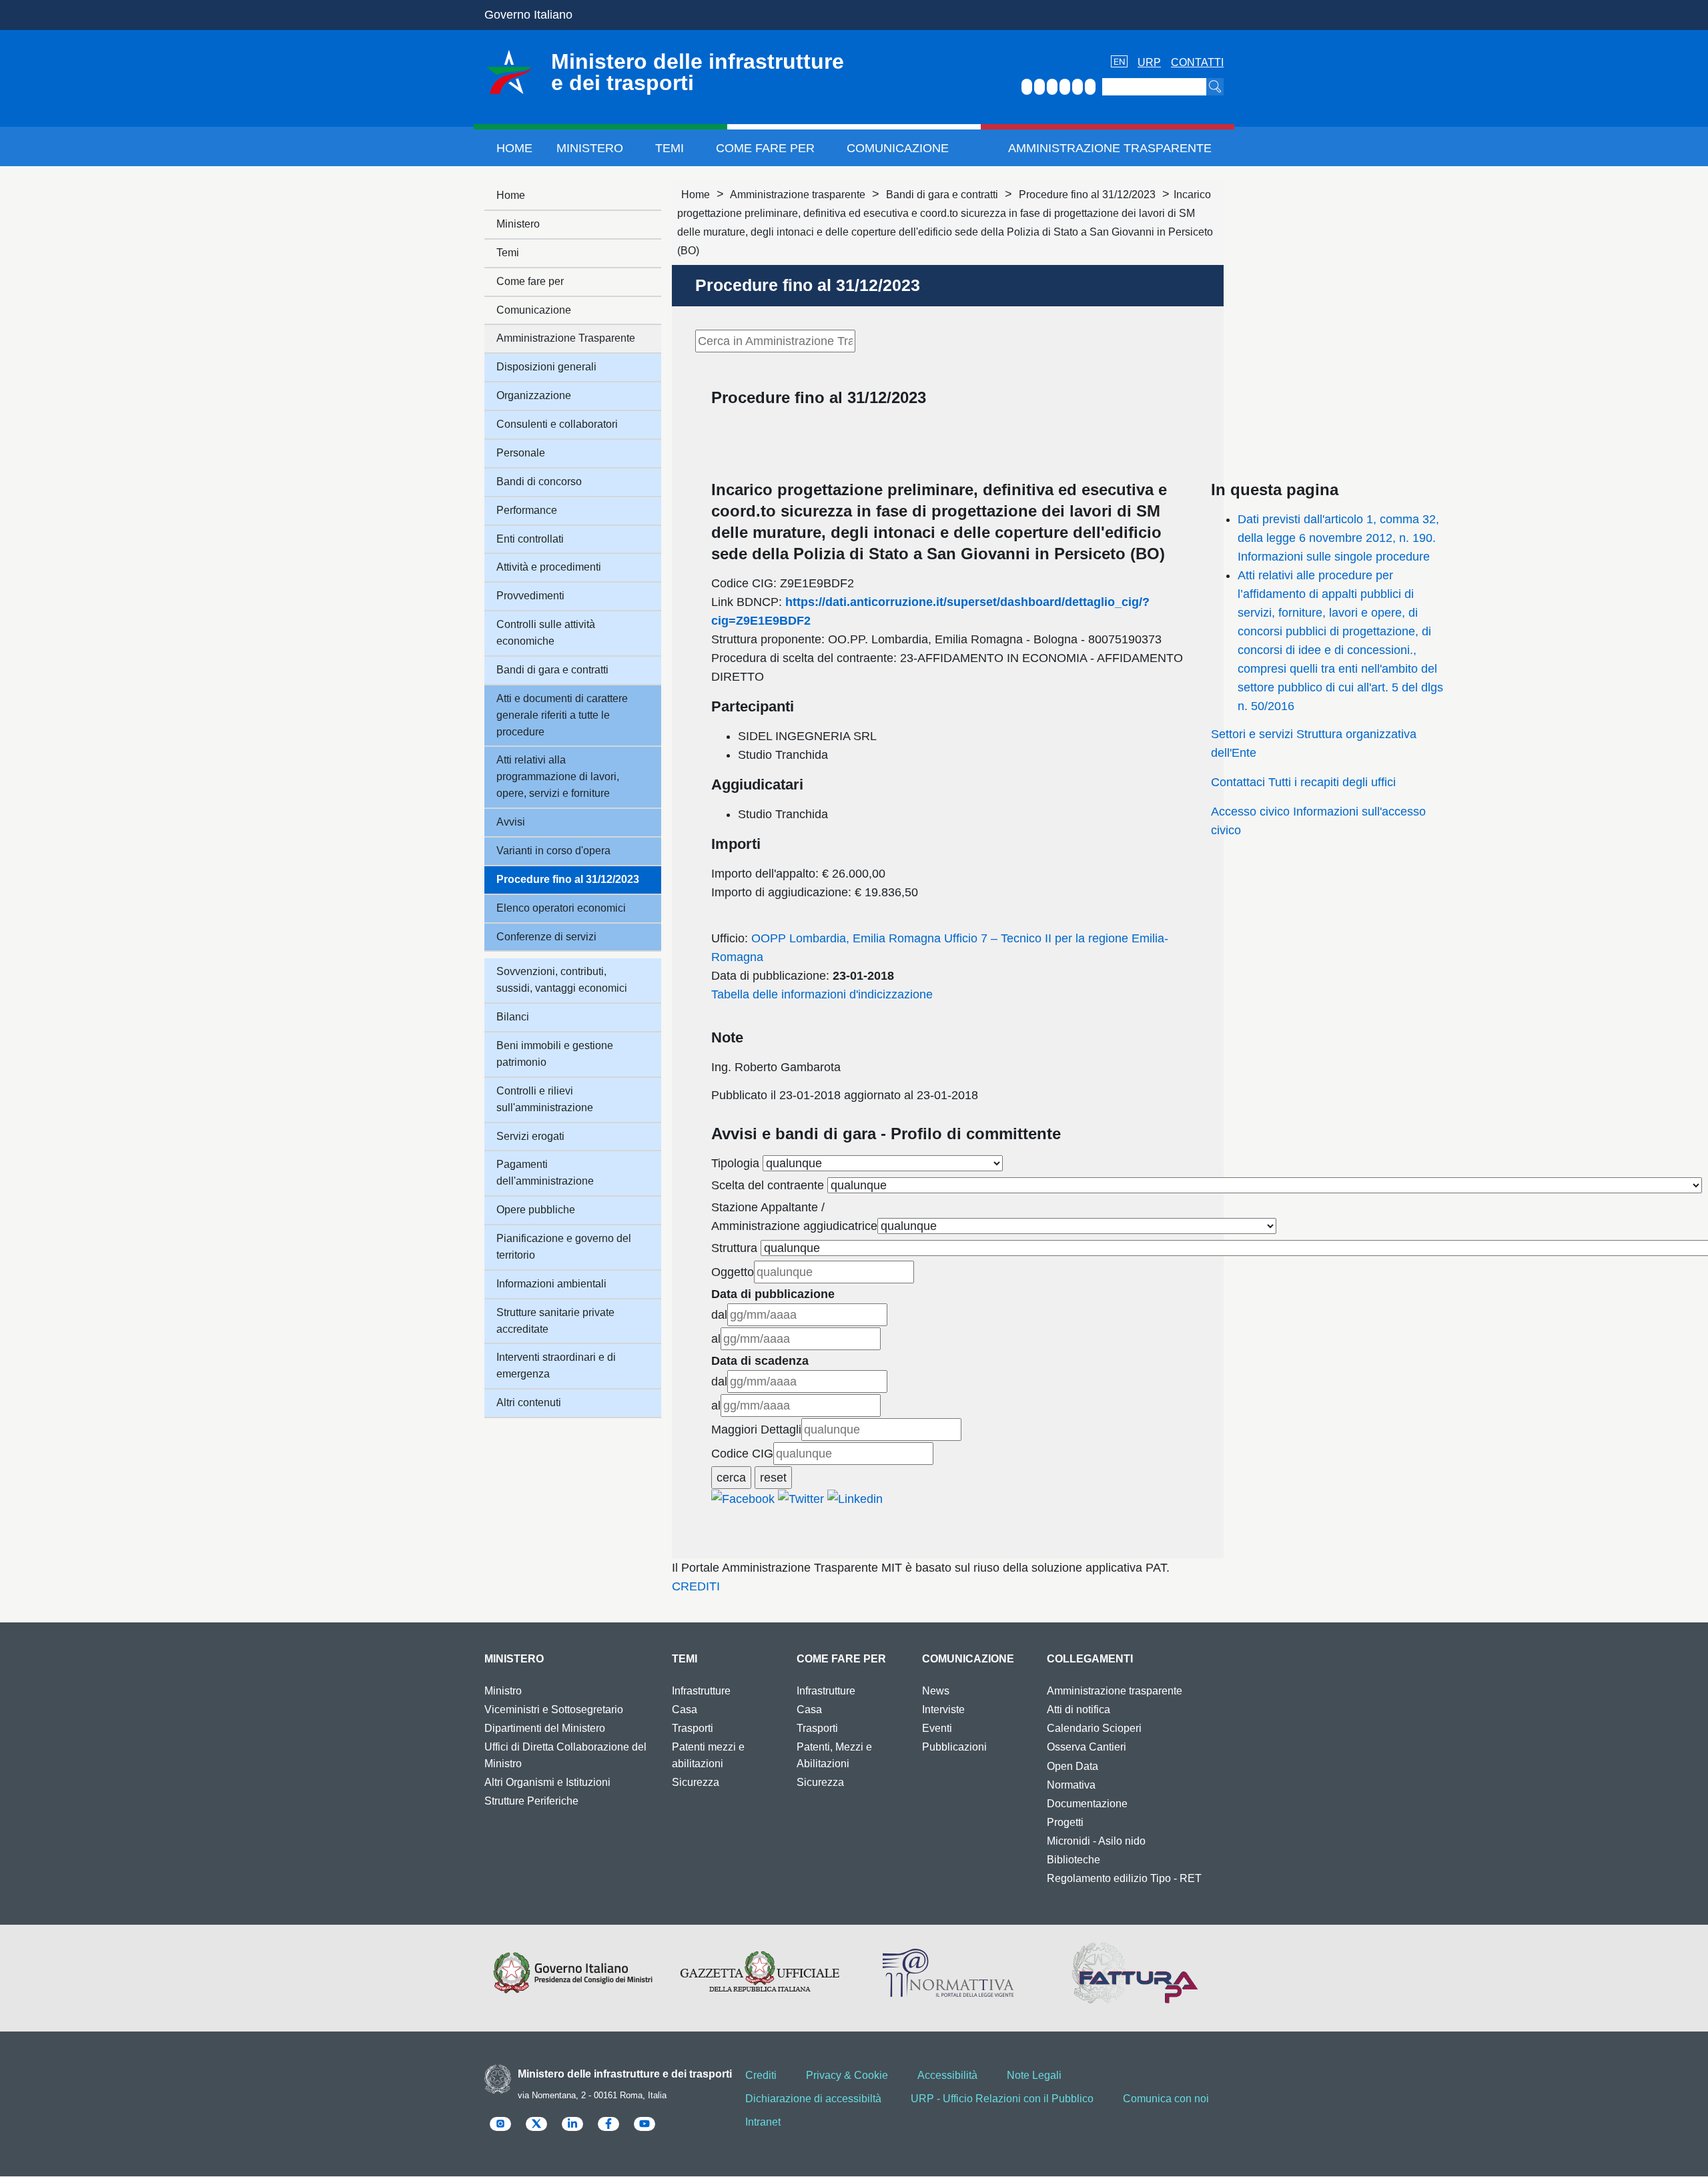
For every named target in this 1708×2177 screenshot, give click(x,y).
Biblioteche (1074, 1860)
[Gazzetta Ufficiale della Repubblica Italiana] (760, 1973)
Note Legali (1034, 2075)
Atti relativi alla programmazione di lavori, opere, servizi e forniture (558, 776)
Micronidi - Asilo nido (1096, 1841)
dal (719, 1315)
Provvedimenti (530, 596)
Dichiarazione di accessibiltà (813, 2099)
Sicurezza (696, 1782)
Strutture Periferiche (531, 1801)
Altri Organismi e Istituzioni (547, 1782)
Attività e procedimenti (549, 567)
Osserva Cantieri (1087, 1747)
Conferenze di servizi (546, 937)
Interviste (943, 1709)
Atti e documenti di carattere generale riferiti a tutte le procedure (562, 715)
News (936, 1691)
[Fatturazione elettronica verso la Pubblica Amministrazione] (1135, 1973)
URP (1149, 62)
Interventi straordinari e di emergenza (556, 1365)
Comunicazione (898, 148)
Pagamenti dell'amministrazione (545, 1173)
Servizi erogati (530, 1136)
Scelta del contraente (768, 1185)
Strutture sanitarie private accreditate (555, 1321)
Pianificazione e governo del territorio (564, 1247)
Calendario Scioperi (1094, 1728)
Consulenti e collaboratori (557, 424)
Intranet (763, 2122)
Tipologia (735, 1163)
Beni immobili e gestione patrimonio (555, 1054)
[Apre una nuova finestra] (743, 1498)
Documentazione (1087, 1804)
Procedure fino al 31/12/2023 (1087, 195)
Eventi (937, 1728)
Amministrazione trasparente (798, 195)
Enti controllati (530, 539)
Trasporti (693, 1728)
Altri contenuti (529, 1403)
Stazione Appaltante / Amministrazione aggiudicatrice (794, 1217)
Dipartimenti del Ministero (545, 1728)
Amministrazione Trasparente (1110, 148)
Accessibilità (947, 2075)
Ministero (590, 148)
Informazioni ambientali (551, 1284)
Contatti (1197, 62)
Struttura (734, 1248)
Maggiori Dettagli (756, 1430)
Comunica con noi (1166, 2099)
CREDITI (696, 1586)
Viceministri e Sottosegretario (554, 1709)
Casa (685, 1709)
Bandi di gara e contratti (942, 195)
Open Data (1073, 1766)
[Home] (509, 72)
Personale (521, 453)
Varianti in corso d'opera (553, 851)
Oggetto (733, 1272)
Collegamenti (1090, 1659)
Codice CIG (742, 1454)
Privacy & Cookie (847, 2075)
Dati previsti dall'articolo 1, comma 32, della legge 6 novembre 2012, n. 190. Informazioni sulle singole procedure (1338, 538)
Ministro (503, 1691)
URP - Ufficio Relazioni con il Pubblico (1002, 2099)
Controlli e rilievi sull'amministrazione (545, 1099)
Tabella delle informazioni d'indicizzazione (822, 994)
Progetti (1065, 1822)
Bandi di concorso (539, 482)
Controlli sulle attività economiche (546, 633)
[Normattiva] (948, 1973)
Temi (670, 148)
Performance (527, 510)
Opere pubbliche (536, 1210)
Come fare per (765, 148)
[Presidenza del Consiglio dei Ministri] (573, 1973)
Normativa (1071, 1785)
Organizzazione (534, 395)
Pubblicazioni (954, 1747)
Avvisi (511, 822)
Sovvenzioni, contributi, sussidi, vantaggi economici (562, 980)
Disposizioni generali (546, 367)
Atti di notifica (1079, 1709)
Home (514, 148)
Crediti (761, 2075)
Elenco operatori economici (561, 908)
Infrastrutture (701, 1691)
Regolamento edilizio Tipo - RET (1124, 1878)
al (716, 1339)
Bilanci (513, 1017)
